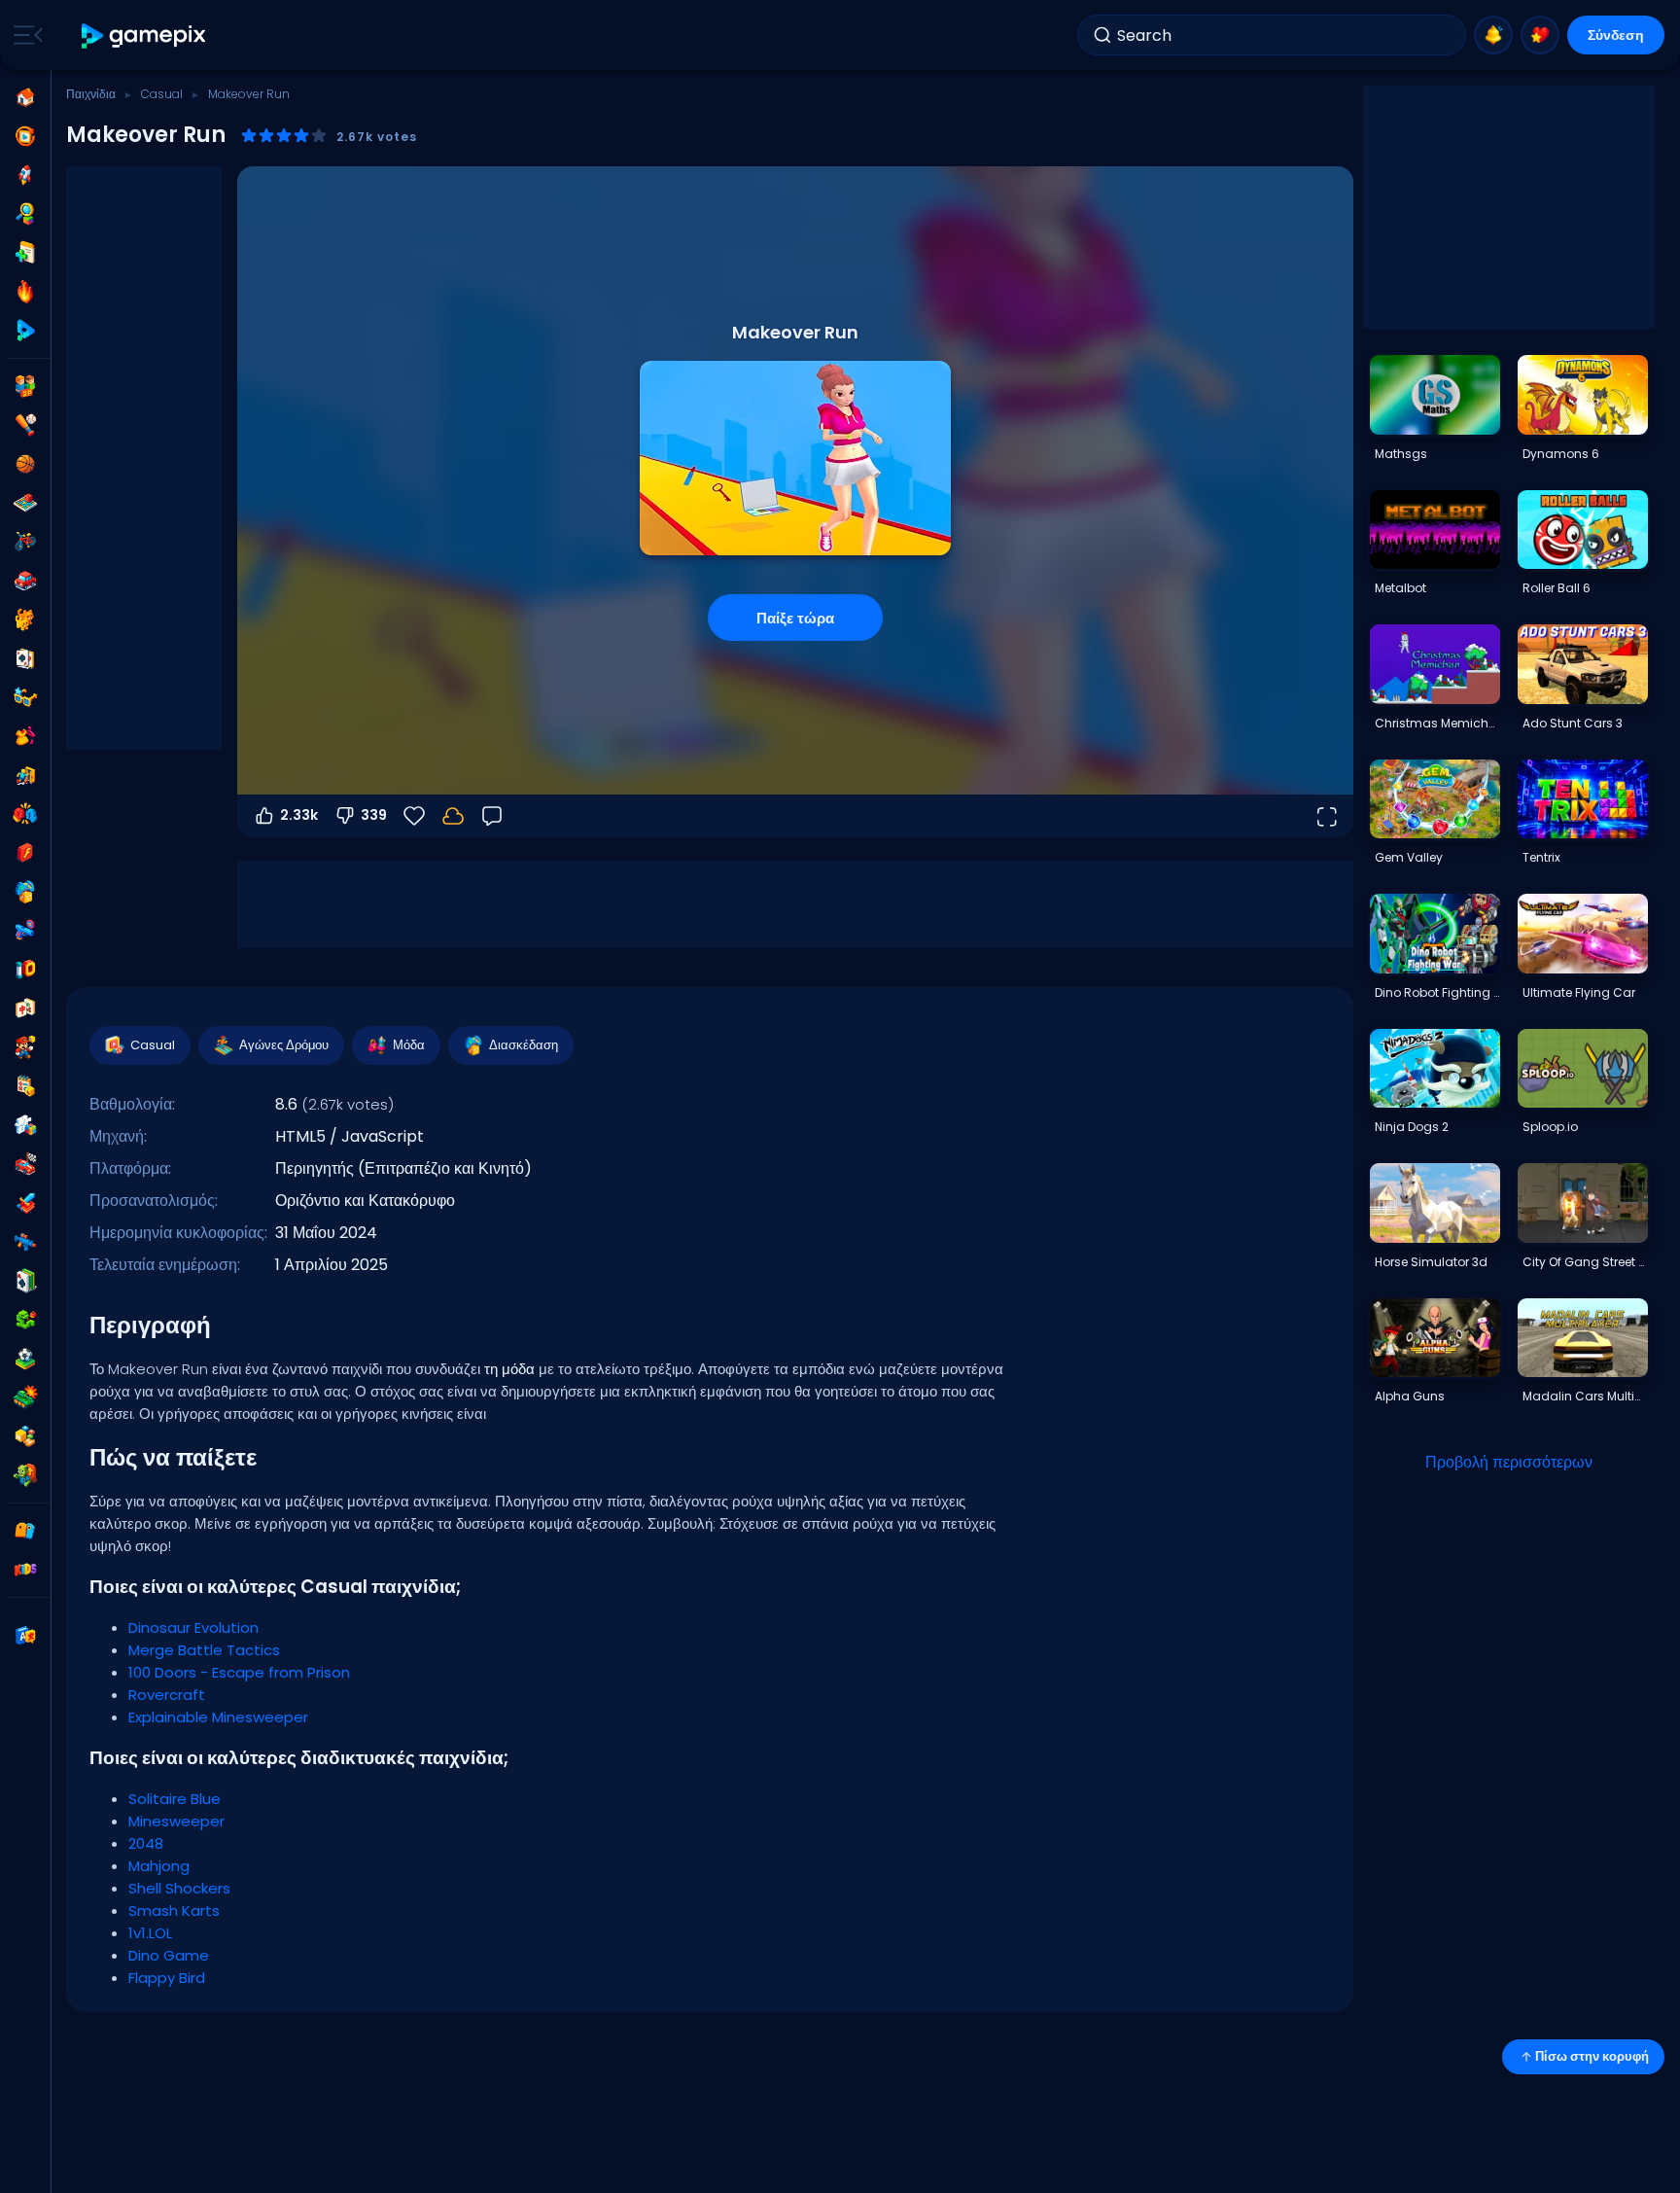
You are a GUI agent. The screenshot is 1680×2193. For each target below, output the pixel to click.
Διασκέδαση (524, 1045)
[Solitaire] (25, 1281)
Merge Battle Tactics (204, 1650)
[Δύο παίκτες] (25, 386)
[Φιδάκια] (25, 1320)
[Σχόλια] (492, 816)
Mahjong (159, 1866)
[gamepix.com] (144, 35)
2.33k (299, 815)
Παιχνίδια (91, 94)
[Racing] (25, 1164)
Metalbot (1400, 588)
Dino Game (169, 1955)
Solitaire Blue (175, 1799)
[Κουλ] (25, 697)
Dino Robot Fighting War (1437, 992)
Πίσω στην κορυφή (1592, 2056)
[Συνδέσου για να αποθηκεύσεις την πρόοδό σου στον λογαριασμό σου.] (453, 816)
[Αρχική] (25, 97)
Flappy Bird (167, 1978)
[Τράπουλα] (25, 658)
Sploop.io (1550, 1127)
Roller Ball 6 (1557, 588)
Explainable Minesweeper (218, 1717)
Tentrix (1541, 857)
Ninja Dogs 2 (1412, 1127)
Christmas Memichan (1437, 723)
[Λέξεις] (25, 1436)
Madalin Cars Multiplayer (1585, 1396)
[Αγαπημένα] (1540, 35)
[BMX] (25, 542)
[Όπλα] (25, 931)
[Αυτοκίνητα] (25, 581)
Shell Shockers (179, 1888)
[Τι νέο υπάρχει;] (1493, 35)
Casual (162, 94)
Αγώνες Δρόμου (284, 1045)
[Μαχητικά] (25, 814)
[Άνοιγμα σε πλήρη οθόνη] (1326, 816)
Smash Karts (174, 1910)
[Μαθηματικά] (25, 1086)
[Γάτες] (25, 619)
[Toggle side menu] (24, 35)
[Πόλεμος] (25, 1397)
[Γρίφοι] (25, 1125)
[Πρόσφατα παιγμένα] (25, 136)
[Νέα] (25, 253)
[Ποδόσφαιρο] (25, 1359)
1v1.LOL (150, 1933)
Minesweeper (176, 1821)
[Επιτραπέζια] (25, 503)
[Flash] (25, 853)
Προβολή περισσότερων (1509, 1462)
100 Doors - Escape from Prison (239, 1672)
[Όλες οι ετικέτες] (25, 1531)
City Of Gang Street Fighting (1585, 1262)
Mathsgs (1401, 454)
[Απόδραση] (25, 775)
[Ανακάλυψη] (25, 214)
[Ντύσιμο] (25, 736)
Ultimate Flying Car (1579, 992)
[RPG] (25, 1203)
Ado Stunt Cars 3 (1573, 723)
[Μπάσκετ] (25, 464)
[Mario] (25, 1047)
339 (374, 815)
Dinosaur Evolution (193, 1627)
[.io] (25, 970)
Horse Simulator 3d (1431, 1262)
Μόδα (409, 1045)
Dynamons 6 (1561, 454)
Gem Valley (1409, 857)
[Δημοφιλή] (25, 292)
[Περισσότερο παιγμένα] (25, 175)
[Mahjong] (25, 1008)
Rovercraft (167, 1695)
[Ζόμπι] (25, 1475)
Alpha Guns (1410, 1396)
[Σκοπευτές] (25, 1242)
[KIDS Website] (25, 1570)
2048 (146, 1843)
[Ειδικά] (25, 331)
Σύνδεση (1616, 35)
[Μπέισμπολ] (25, 425)
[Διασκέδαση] (25, 892)
